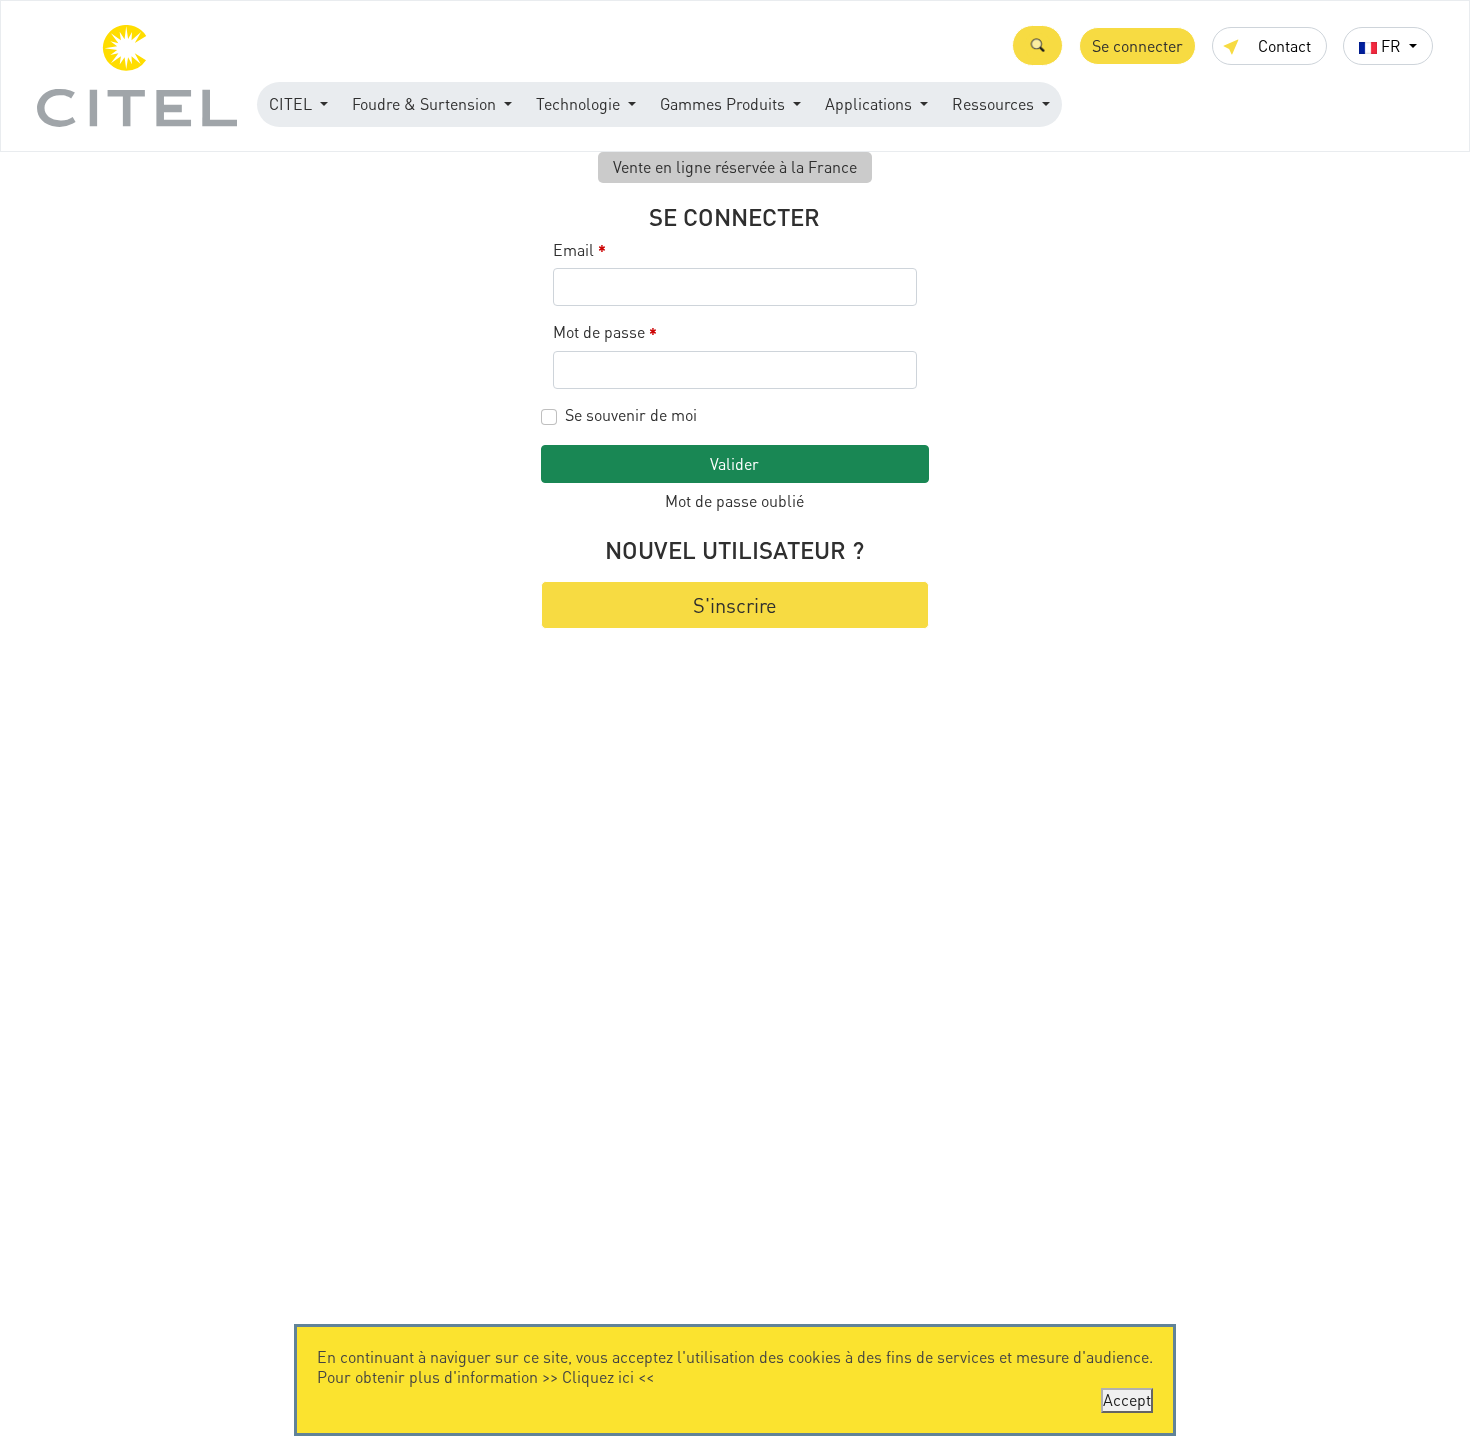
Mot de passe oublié (734, 500)
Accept (1127, 1399)
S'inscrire (735, 605)
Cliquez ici (598, 1376)
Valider (734, 463)
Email (580, 250)
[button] (1037, 45)
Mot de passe (605, 332)
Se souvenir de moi (631, 415)
